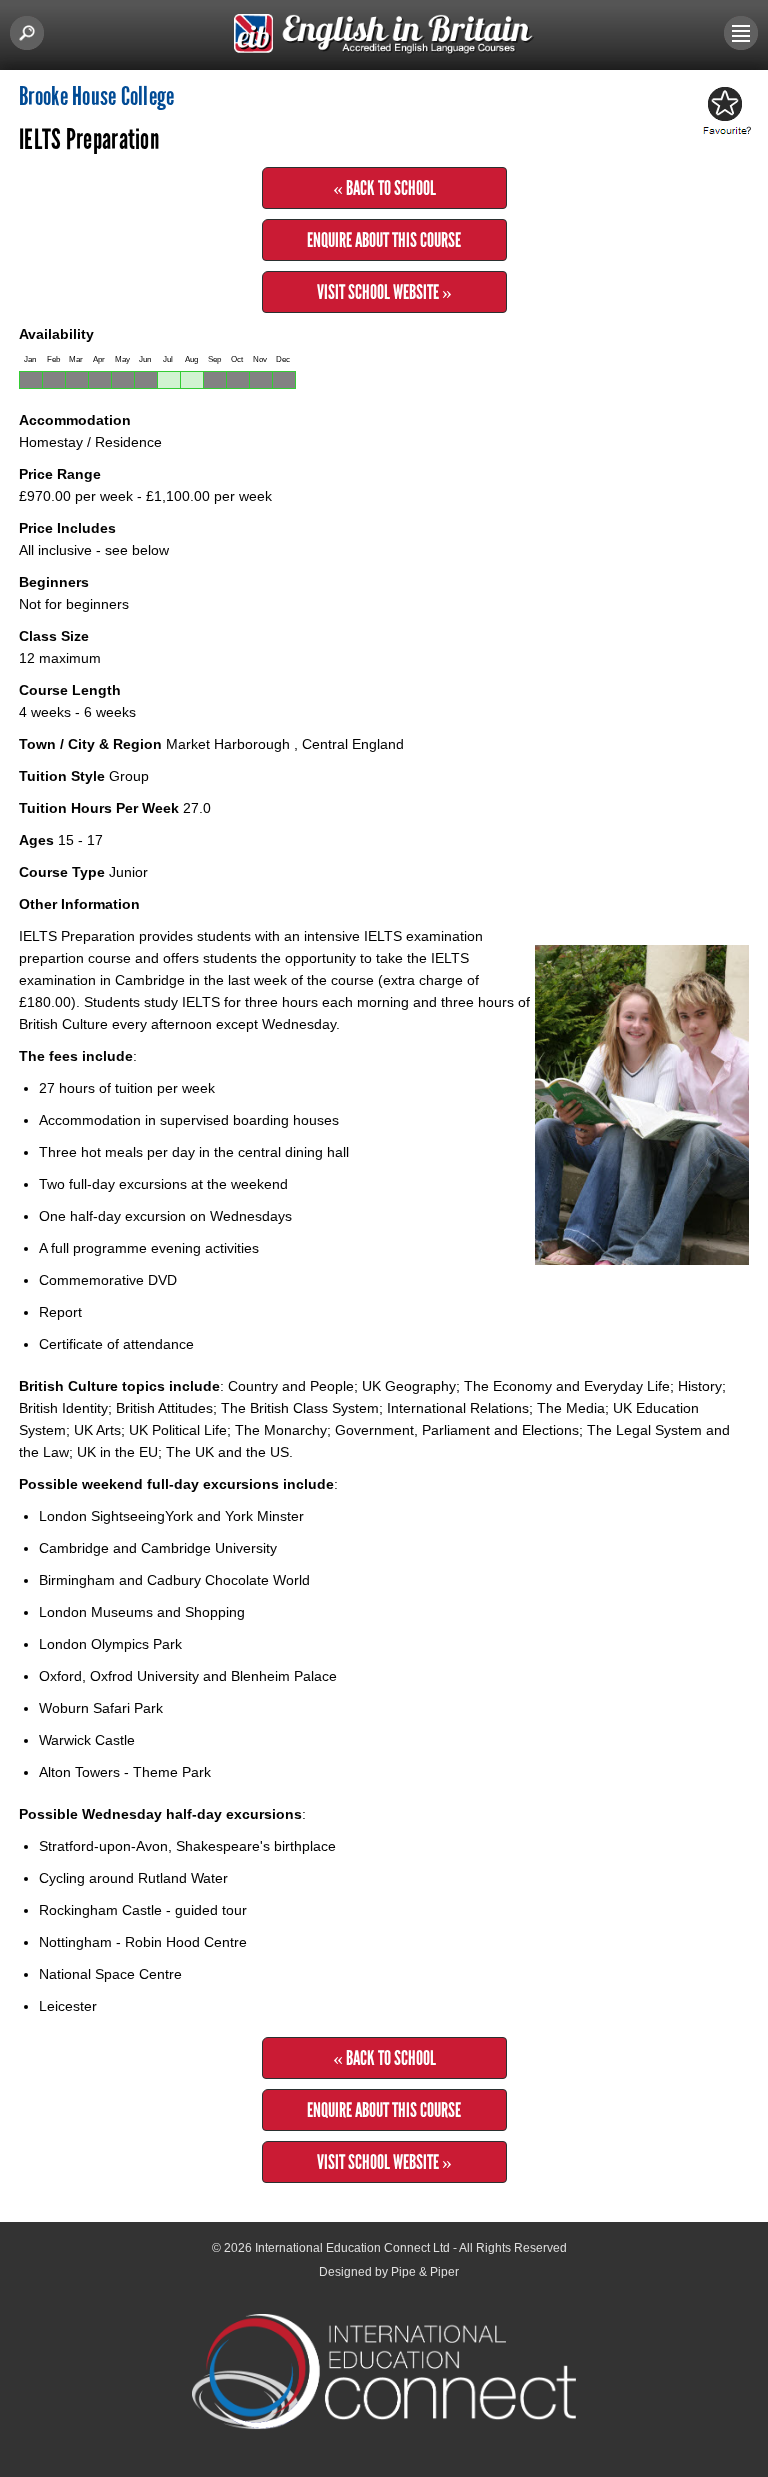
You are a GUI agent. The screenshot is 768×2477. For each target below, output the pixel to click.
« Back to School (384, 188)
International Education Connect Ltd (352, 2248)
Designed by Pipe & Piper (389, 2272)
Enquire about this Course (384, 240)
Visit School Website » (384, 292)
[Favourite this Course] (724, 112)
